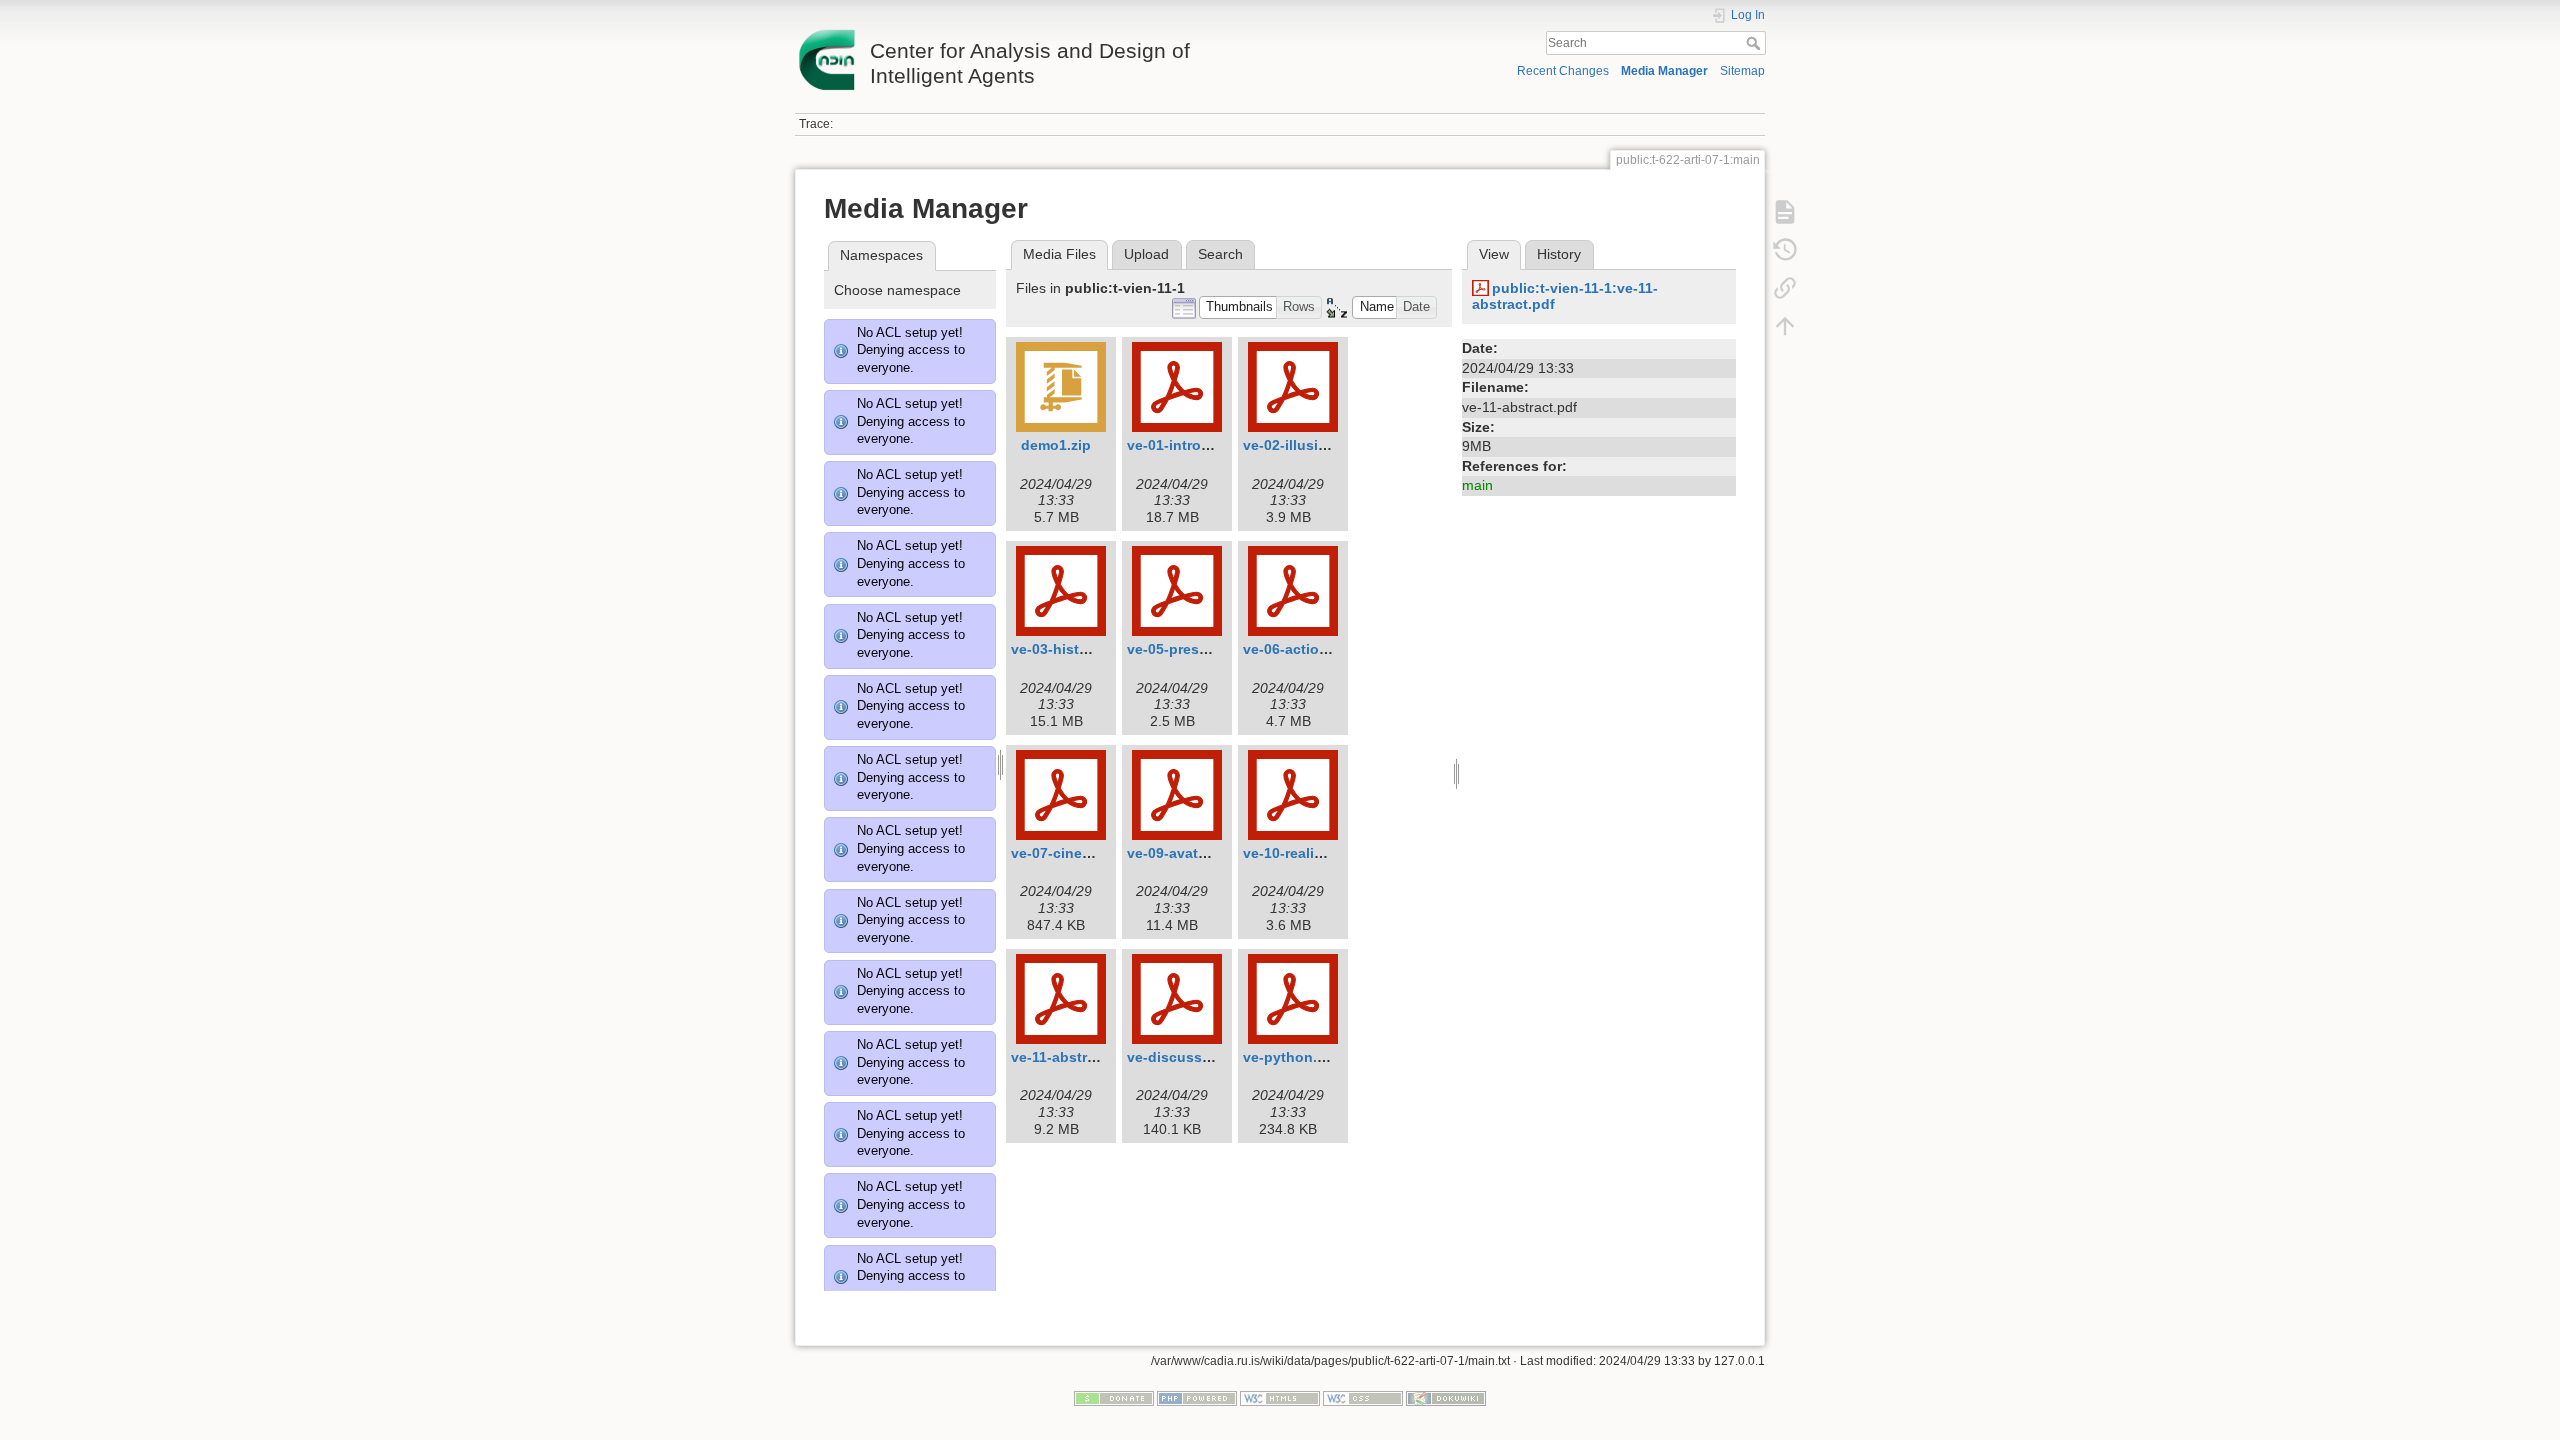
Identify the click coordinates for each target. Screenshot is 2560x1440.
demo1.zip (1056, 445)
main (1477, 485)
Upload (1146, 254)
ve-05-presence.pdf (1193, 649)
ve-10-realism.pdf (1302, 853)
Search (1755, 43)
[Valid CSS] (1363, 1397)
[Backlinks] (1785, 288)
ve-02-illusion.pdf (1303, 445)
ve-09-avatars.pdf (1186, 853)
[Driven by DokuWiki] (1446, 1397)
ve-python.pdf (1291, 1057)
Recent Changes (1563, 71)
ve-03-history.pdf (1069, 649)
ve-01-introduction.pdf (1204, 445)
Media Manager (1664, 71)
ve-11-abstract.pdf (1073, 1057)
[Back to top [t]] (1785, 326)
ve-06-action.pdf (1299, 649)
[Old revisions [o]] (1785, 250)
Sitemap (1742, 71)
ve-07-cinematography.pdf (1100, 853)
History (1559, 254)
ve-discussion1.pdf (1193, 1057)
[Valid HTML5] (1280, 1397)
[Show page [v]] (1785, 212)
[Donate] (1114, 1397)
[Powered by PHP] (1197, 1397)
